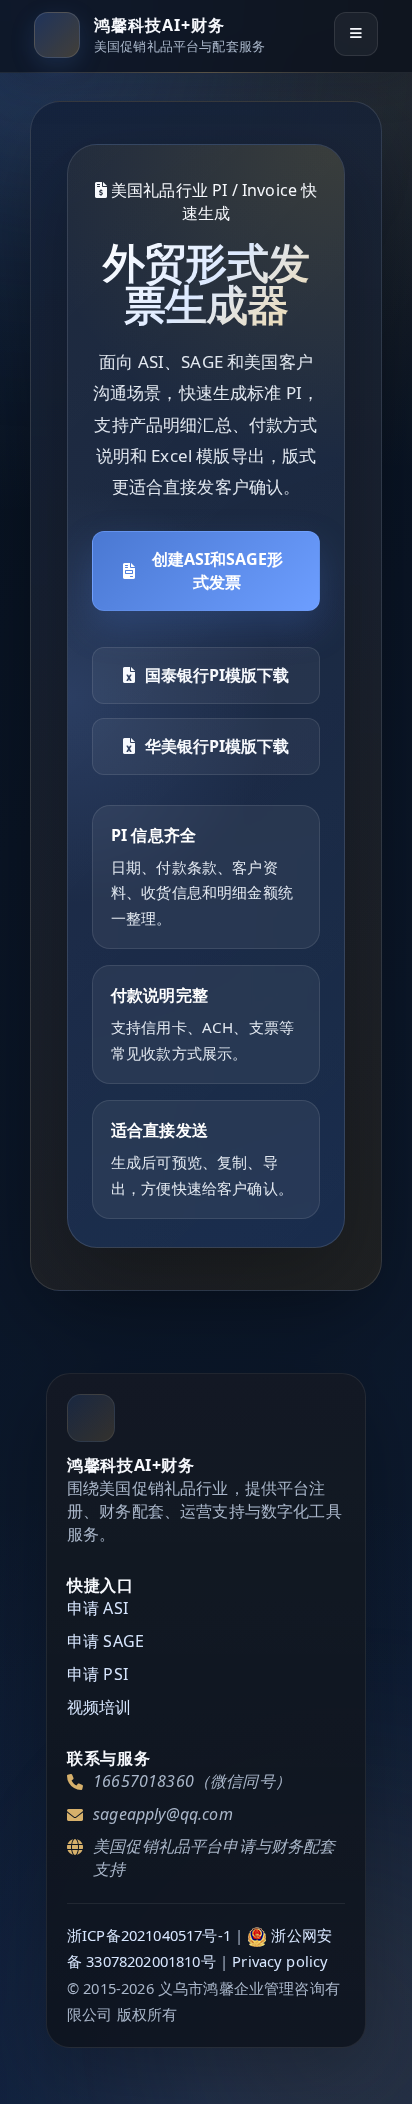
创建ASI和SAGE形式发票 (217, 570)
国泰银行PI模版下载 (217, 675)
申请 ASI (97, 1608)
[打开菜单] (356, 34)
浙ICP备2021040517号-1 (149, 1935)
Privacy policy (280, 1961)
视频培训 (99, 1707)
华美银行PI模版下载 (217, 746)
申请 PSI (97, 1674)
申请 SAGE (105, 1641)
